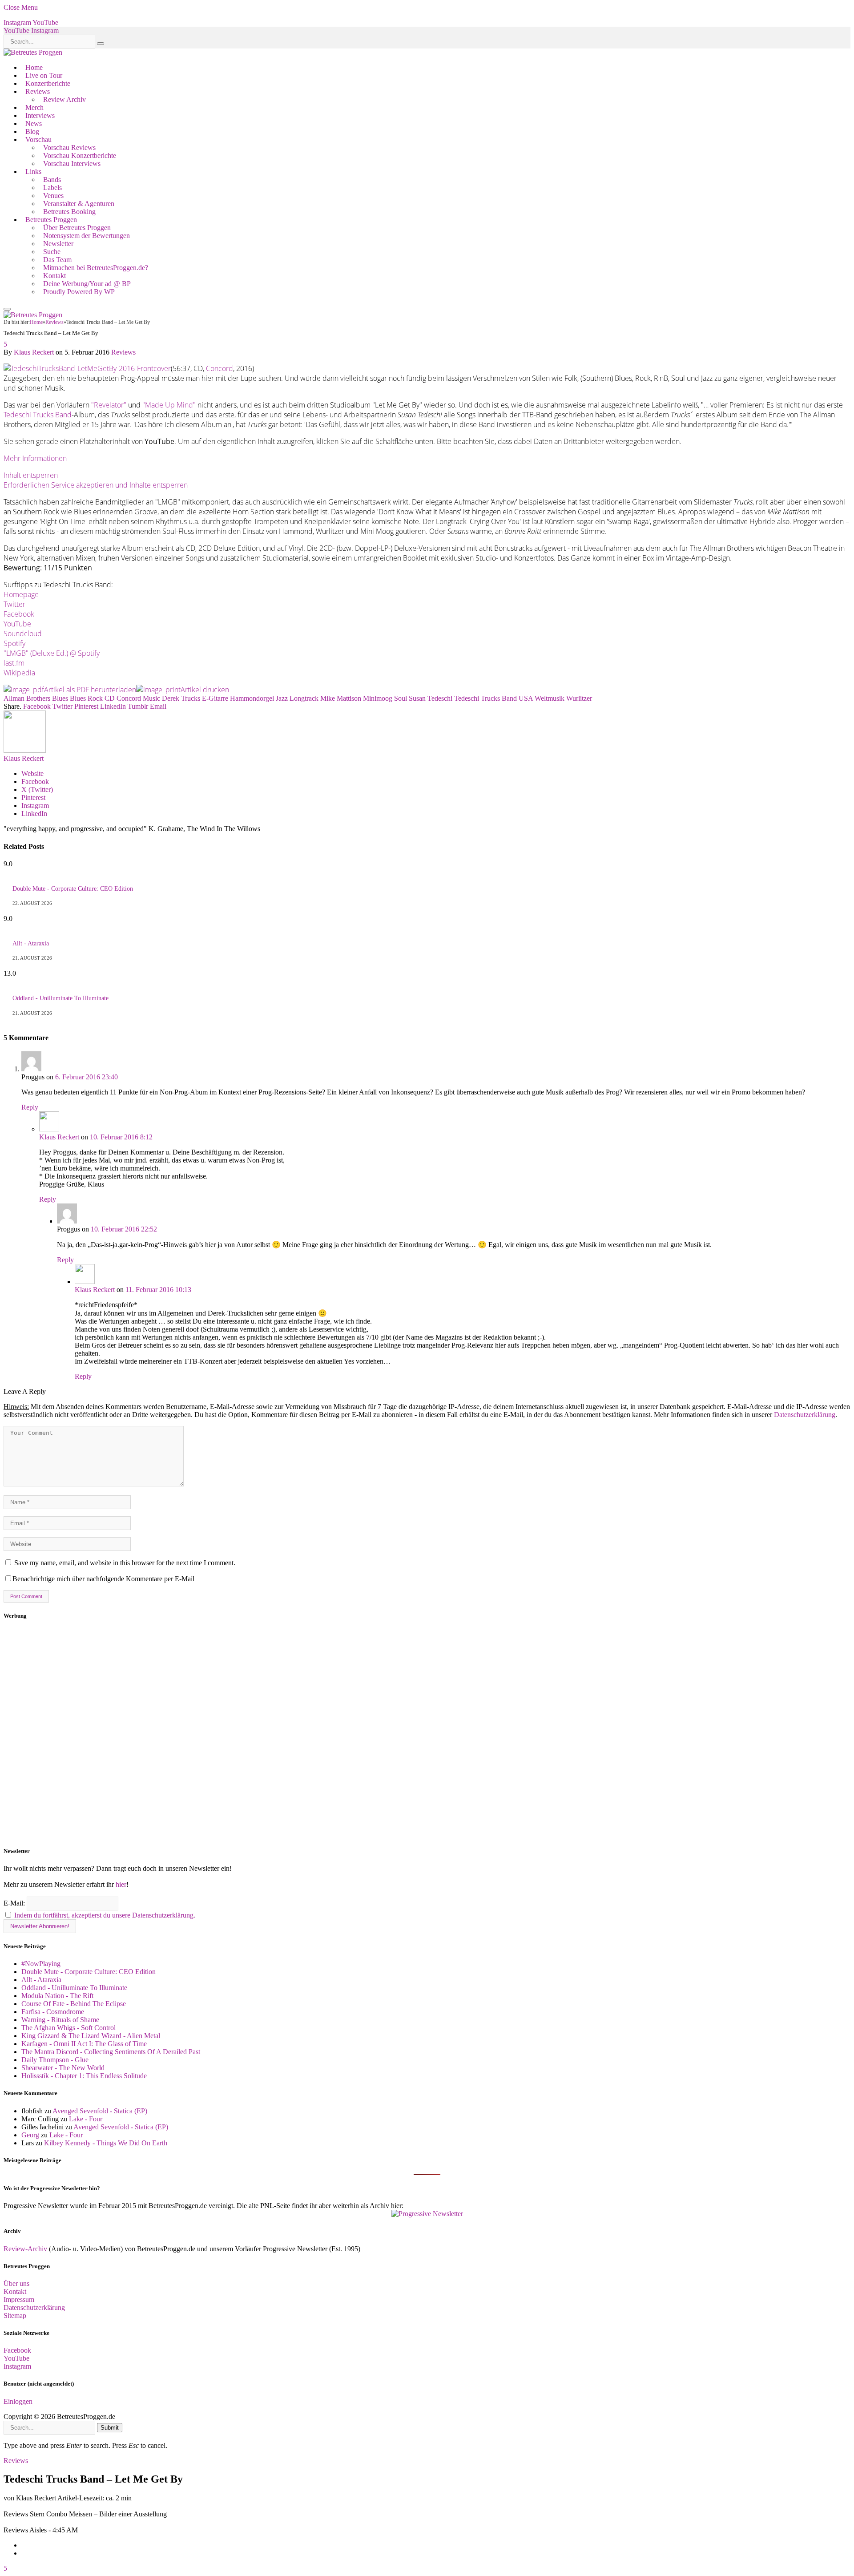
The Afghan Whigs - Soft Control (68, 2028)
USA (526, 698)
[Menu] (7, 309)
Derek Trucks (181, 698)
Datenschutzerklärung (805, 1415)
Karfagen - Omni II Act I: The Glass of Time (84, 2044)
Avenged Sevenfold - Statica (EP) (100, 2111)
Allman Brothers (27, 698)
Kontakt (54, 276)
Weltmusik (550, 698)
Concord (220, 368)
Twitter (14, 604)
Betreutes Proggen (51, 220)
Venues (53, 196)
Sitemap (15, 2316)
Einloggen (18, 2401)
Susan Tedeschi (431, 698)
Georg (30, 2135)
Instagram (17, 2366)
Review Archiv (64, 99)
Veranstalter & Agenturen (79, 204)
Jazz (282, 698)
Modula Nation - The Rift (57, 1996)
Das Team (57, 260)
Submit (110, 2428)
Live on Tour (44, 75)
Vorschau (38, 139)
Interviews (40, 115)
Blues (60, 698)
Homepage (21, 594)
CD (110, 698)
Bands (52, 180)
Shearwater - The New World (63, 2068)
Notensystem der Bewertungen (87, 236)
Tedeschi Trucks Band (38, 415)
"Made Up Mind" (169, 405)
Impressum (19, 2299)
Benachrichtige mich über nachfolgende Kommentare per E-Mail (103, 1579)
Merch (34, 107)
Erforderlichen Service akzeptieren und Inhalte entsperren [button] (96, 485)
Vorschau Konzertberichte (80, 155)
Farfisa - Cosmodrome (53, 2012)
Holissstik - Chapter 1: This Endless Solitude (84, 2076)
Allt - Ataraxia (31, 943)
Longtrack (304, 698)
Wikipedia (19, 673)
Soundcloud (23, 634)
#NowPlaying (41, 1964)
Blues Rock (86, 698)
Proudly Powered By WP (79, 292)
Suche (52, 252)
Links (33, 172)
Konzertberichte (48, 83)
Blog (32, 131)
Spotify (14, 643)
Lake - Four (86, 2119)
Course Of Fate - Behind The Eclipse (74, 2004)
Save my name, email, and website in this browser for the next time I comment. (125, 1563)
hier (121, 1884)
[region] (427, 1733)
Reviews (38, 91)
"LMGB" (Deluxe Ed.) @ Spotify (52, 653)
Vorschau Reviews (69, 147)
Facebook (19, 614)
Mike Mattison (341, 698)
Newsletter (58, 244)
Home (34, 67)
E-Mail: (15, 1903)
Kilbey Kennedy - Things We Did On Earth (106, 2143)
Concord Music (138, 698)
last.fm (14, 663)
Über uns (16, 2283)
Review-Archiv (25, 2249)
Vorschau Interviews (72, 164)
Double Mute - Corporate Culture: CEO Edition (73, 889)
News (34, 123)
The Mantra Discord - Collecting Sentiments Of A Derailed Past (111, 2052)
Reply (30, 1107)
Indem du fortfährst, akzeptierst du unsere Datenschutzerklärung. (105, 1915)
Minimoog (378, 698)
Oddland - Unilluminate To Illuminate (60, 998)
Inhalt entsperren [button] (31, 475)
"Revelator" (109, 405)
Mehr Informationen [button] (35, 458)
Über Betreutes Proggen (77, 228)
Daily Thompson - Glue (55, 2060)
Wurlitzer (579, 698)
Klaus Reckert (34, 352)
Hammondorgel (252, 698)
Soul (401, 698)
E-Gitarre (215, 698)
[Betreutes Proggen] (33, 52)
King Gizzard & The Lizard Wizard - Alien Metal (91, 2036)
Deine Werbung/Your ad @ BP (87, 284)
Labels (52, 188)
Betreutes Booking (69, 212)
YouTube (17, 624)
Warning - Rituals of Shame (60, 2020)
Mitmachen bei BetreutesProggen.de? (96, 268)
